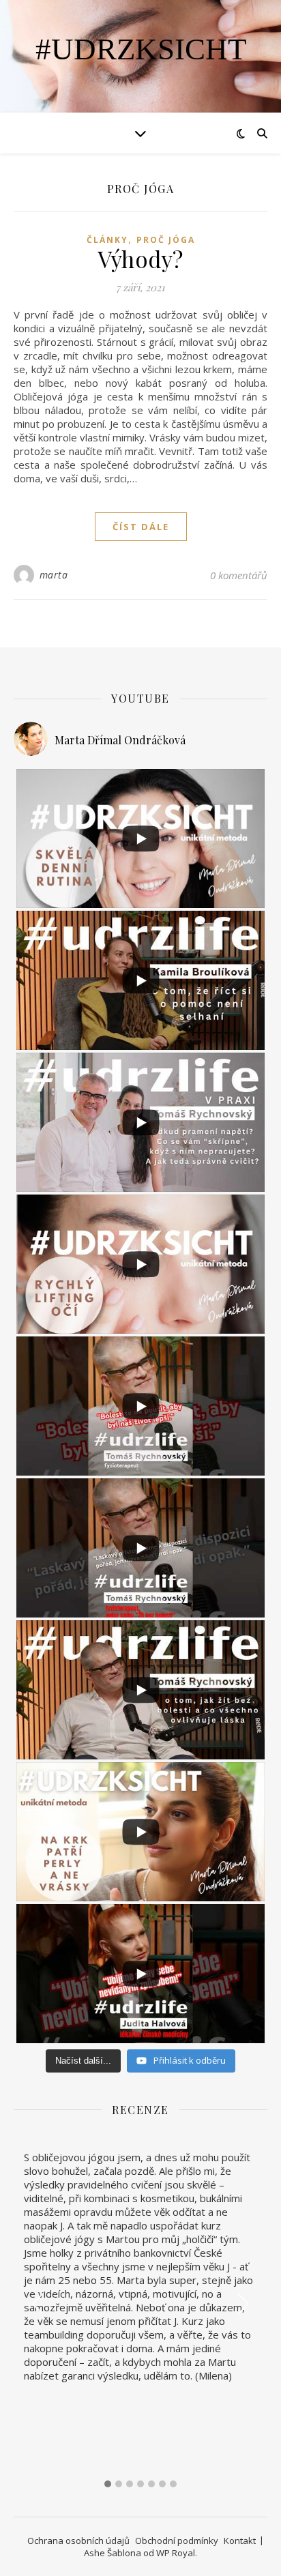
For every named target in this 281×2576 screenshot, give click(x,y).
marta (54, 575)
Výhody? (140, 259)
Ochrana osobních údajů (78, 2541)
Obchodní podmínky (177, 2541)
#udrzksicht (141, 49)
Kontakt (240, 2541)
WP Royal (176, 2553)
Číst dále (141, 527)
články (107, 240)
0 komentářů (239, 575)
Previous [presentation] (39, 2303)
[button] (108, 2484)
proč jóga (166, 240)
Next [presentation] (243, 2303)
